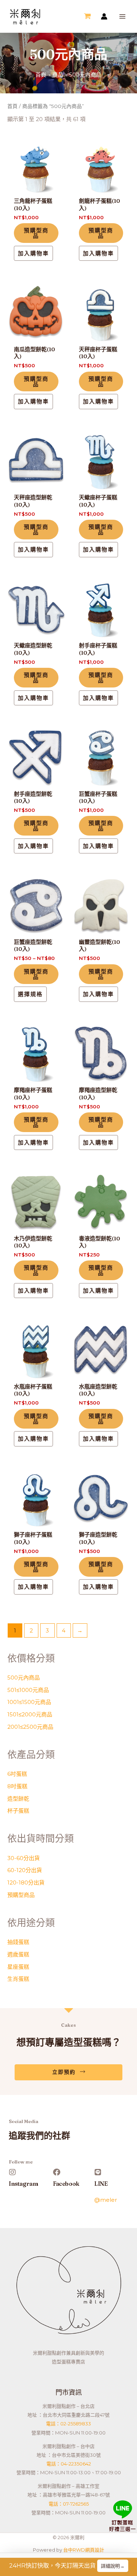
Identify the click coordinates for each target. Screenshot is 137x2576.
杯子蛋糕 (18, 1811)
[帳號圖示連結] (104, 16)
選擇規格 (30, 994)
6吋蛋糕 (17, 1774)
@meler (106, 2199)
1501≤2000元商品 (30, 1714)
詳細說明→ (113, 2566)
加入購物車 (33, 253)
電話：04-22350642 (69, 2464)
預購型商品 (21, 1895)
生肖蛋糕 (18, 1979)
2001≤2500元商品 (30, 1727)
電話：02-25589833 (68, 2424)
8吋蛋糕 (17, 1786)
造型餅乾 (18, 1799)
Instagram (23, 2184)
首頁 (12, 106)
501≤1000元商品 (28, 1690)
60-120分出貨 (25, 1870)
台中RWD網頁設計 (84, 2550)
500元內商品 (24, 1678)
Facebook (66, 2184)
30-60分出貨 (24, 1858)
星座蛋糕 (18, 1967)
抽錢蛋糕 (18, 1942)
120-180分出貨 (26, 1882)
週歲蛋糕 (18, 1954)
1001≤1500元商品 (29, 1702)
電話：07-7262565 (69, 2504)
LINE (101, 2184)
